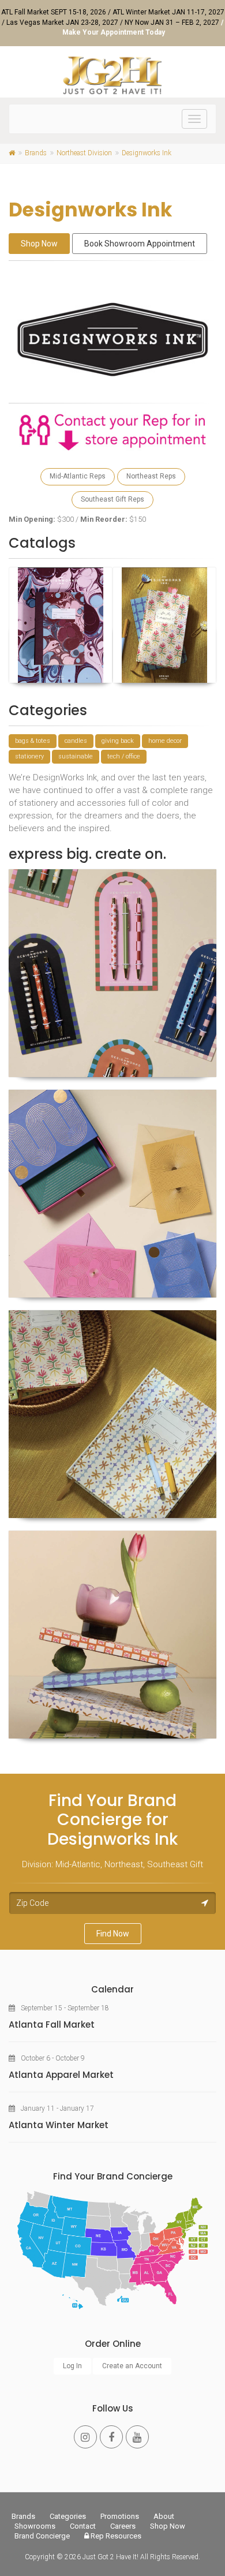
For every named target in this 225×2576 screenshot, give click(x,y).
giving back (118, 741)
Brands (23, 2516)
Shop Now (39, 244)
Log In (72, 2366)
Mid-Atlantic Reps (78, 476)
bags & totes (33, 741)
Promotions (120, 2516)
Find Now (113, 1934)
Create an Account (132, 2366)
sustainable (76, 756)
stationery (29, 756)
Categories (68, 2516)
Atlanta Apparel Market (61, 2075)
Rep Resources (115, 2536)
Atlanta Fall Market (52, 2024)
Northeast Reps (151, 476)
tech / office (124, 756)
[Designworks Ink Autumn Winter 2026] (61, 625)
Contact (83, 2526)
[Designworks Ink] (112, 973)
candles (76, 741)
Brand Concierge (42, 2536)
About (164, 2516)
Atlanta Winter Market (59, 2125)
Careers (123, 2526)
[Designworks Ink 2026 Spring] (164, 625)
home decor (165, 741)
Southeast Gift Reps (112, 499)
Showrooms (35, 2526)
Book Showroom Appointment (140, 244)
